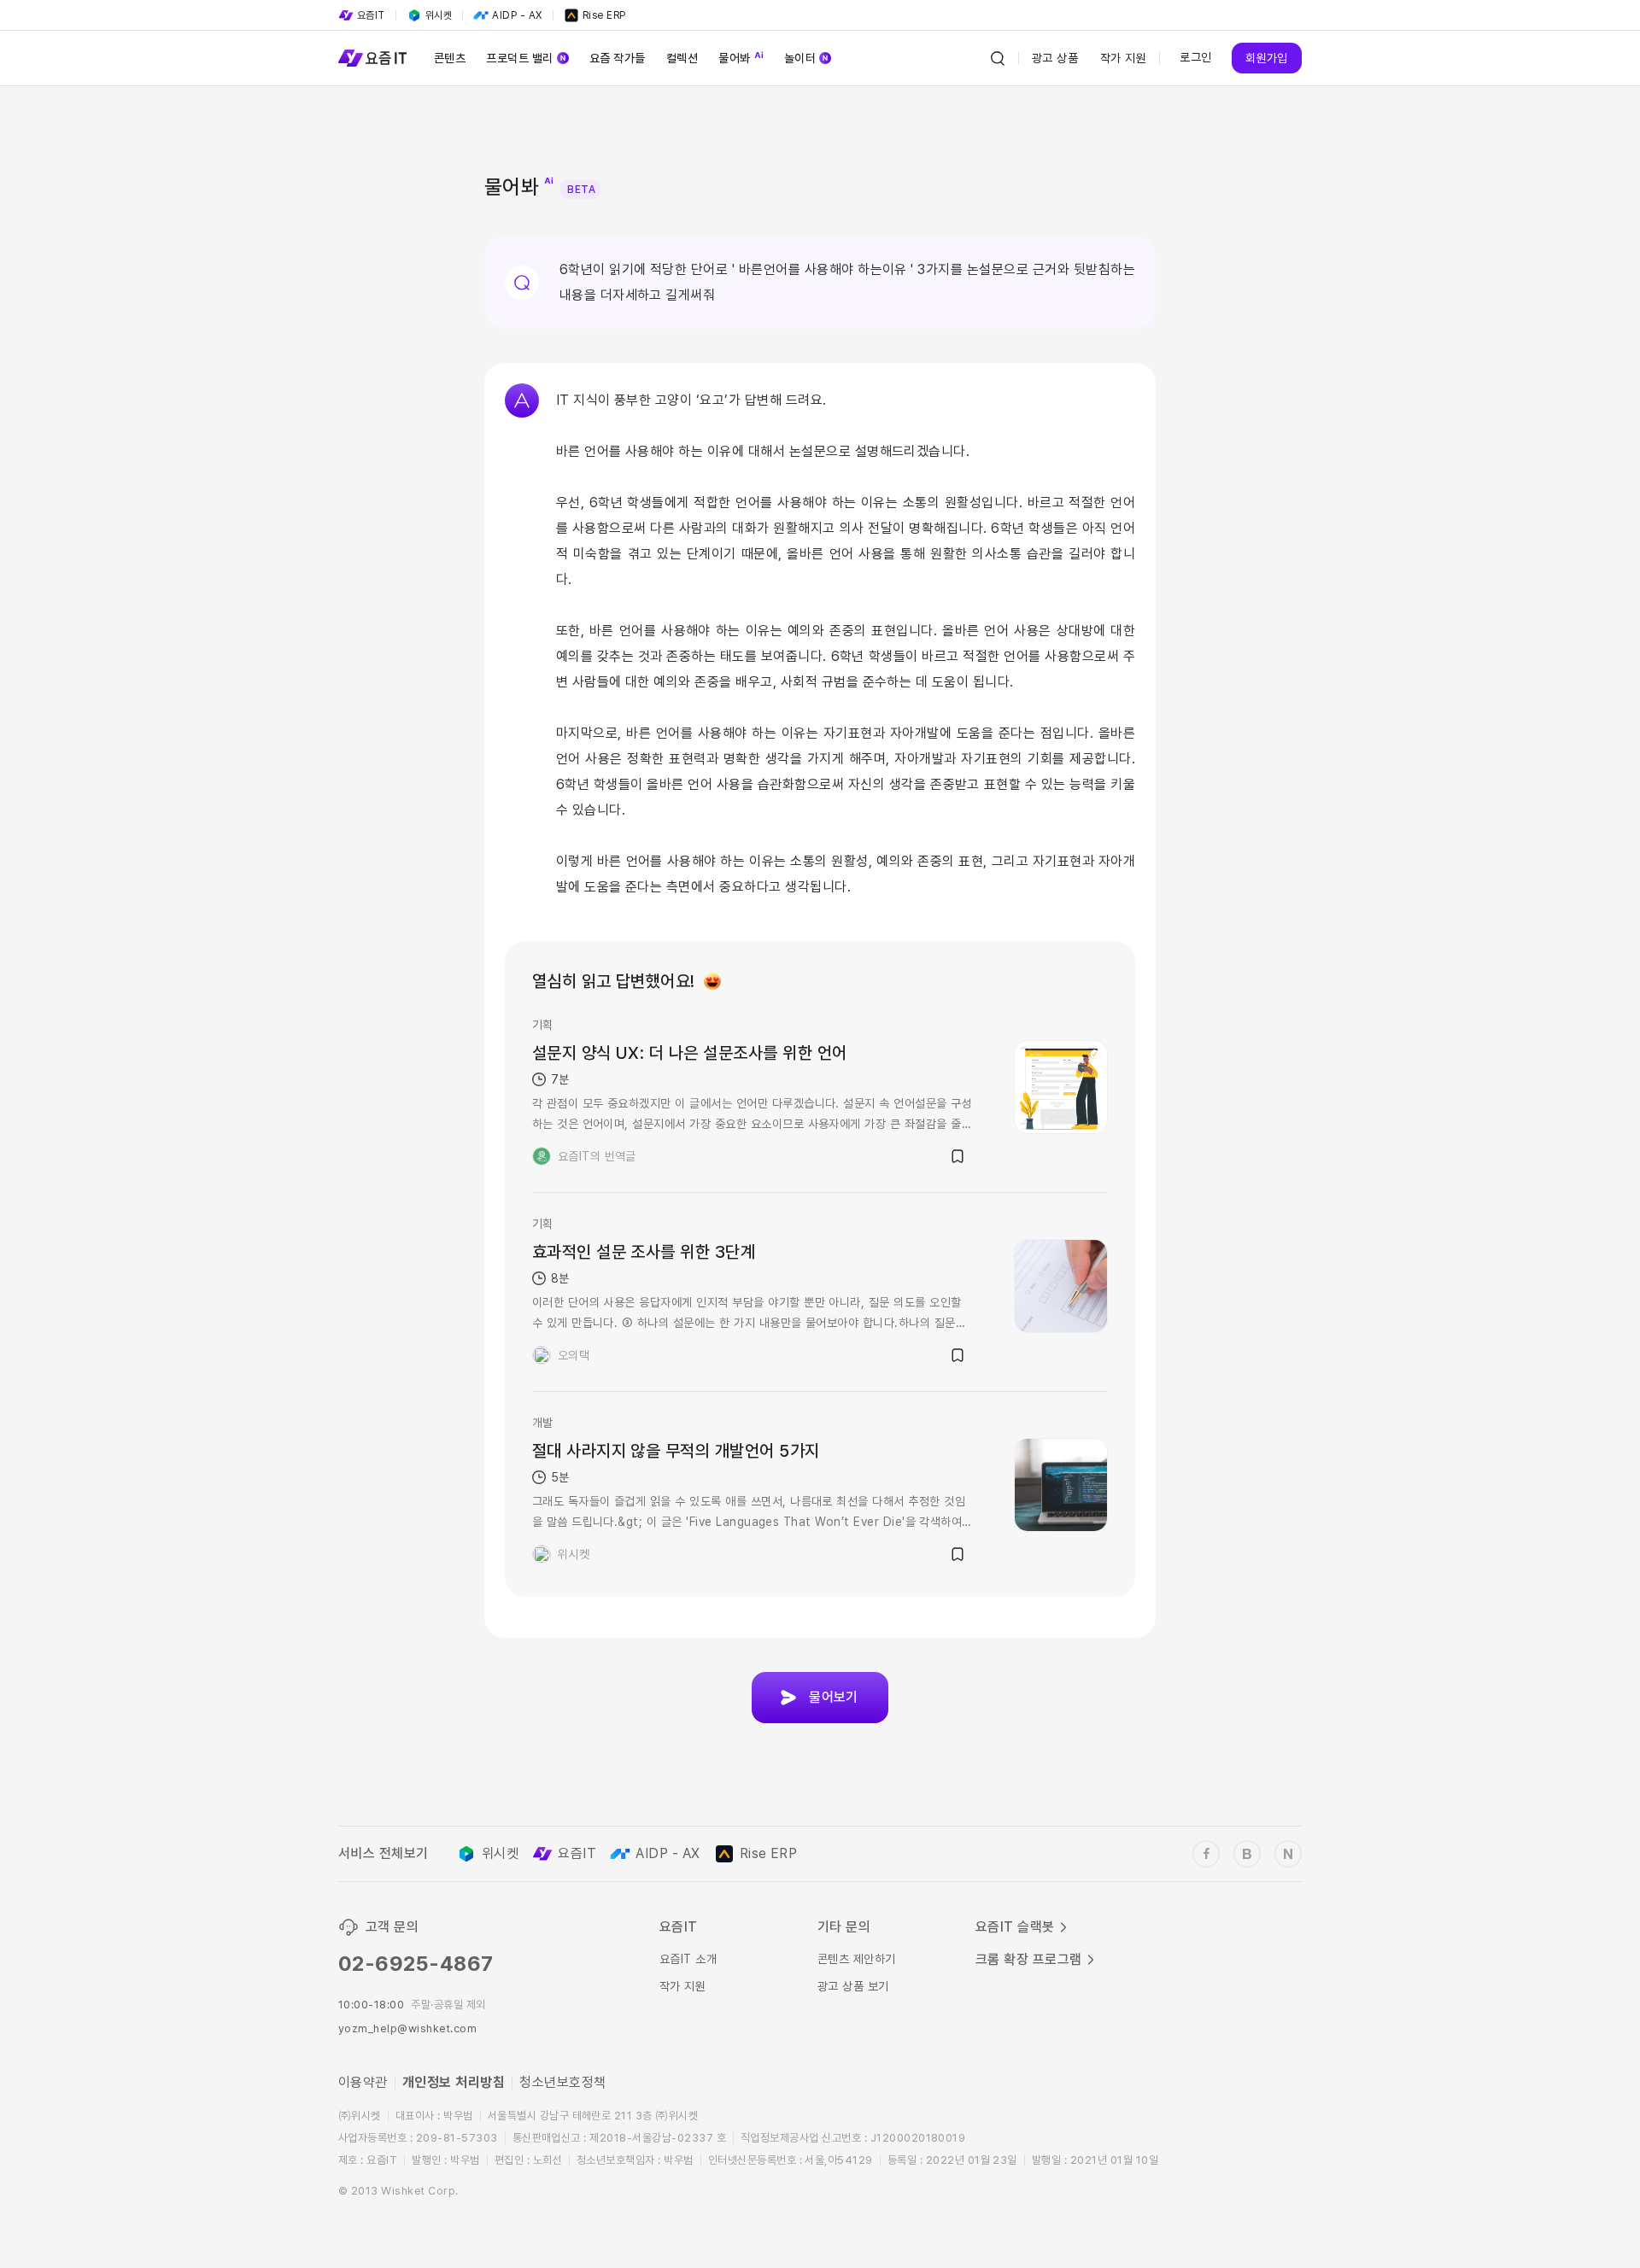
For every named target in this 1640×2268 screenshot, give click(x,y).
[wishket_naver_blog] (1288, 1854)
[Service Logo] (372, 58)
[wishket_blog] (1247, 1854)
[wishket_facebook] (1206, 1854)
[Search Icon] (998, 58)
